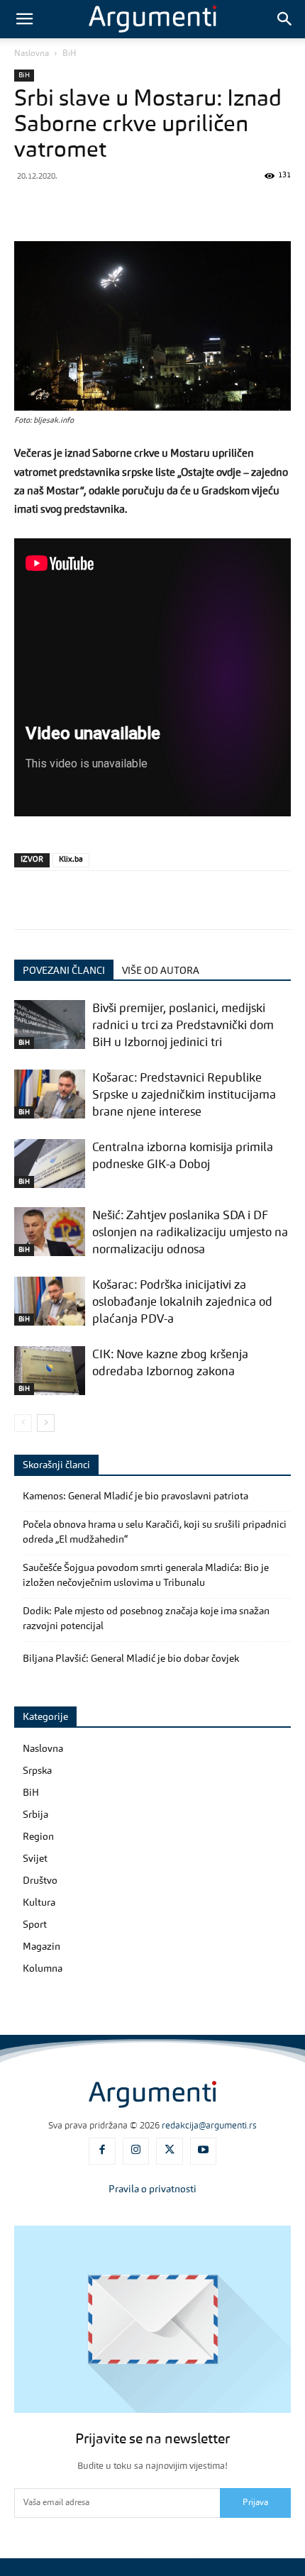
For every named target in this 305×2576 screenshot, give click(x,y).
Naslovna (32, 54)
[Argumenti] (152, 2094)
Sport (35, 1925)
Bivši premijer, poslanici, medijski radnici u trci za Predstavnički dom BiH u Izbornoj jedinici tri (183, 1026)
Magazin (41, 1947)
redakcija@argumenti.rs (209, 2126)
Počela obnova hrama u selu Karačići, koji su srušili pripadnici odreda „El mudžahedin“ (155, 1532)
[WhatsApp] (126, 208)
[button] (24, 19)
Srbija (35, 1815)
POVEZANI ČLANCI (64, 971)
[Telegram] (159, 208)
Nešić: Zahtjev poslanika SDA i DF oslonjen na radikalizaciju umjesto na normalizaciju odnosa (190, 1233)
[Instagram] (136, 2151)
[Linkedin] (192, 208)
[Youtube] (204, 2151)
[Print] (257, 208)
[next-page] (46, 1423)
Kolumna (43, 1969)
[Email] (224, 208)
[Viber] (94, 208)
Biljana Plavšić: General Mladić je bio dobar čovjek (131, 1659)
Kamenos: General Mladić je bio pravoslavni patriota (135, 1497)
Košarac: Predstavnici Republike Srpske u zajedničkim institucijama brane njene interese (184, 1095)
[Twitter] (61, 208)
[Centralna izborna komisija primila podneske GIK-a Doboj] (50, 1164)
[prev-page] (23, 1423)
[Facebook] (28, 208)
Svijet (35, 1859)
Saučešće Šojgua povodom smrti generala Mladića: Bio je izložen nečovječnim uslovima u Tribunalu (146, 1576)
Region (38, 1837)
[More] (290, 208)
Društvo (40, 1881)
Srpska (37, 1771)
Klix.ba (71, 860)
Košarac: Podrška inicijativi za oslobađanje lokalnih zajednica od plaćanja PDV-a (182, 1303)
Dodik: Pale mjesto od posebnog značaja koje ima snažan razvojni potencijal (146, 1619)
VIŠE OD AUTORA (161, 971)
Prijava (255, 2503)
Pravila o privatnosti (152, 2189)
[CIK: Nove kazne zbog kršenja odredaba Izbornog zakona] (50, 1371)
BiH (70, 54)
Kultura (39, 1903)
